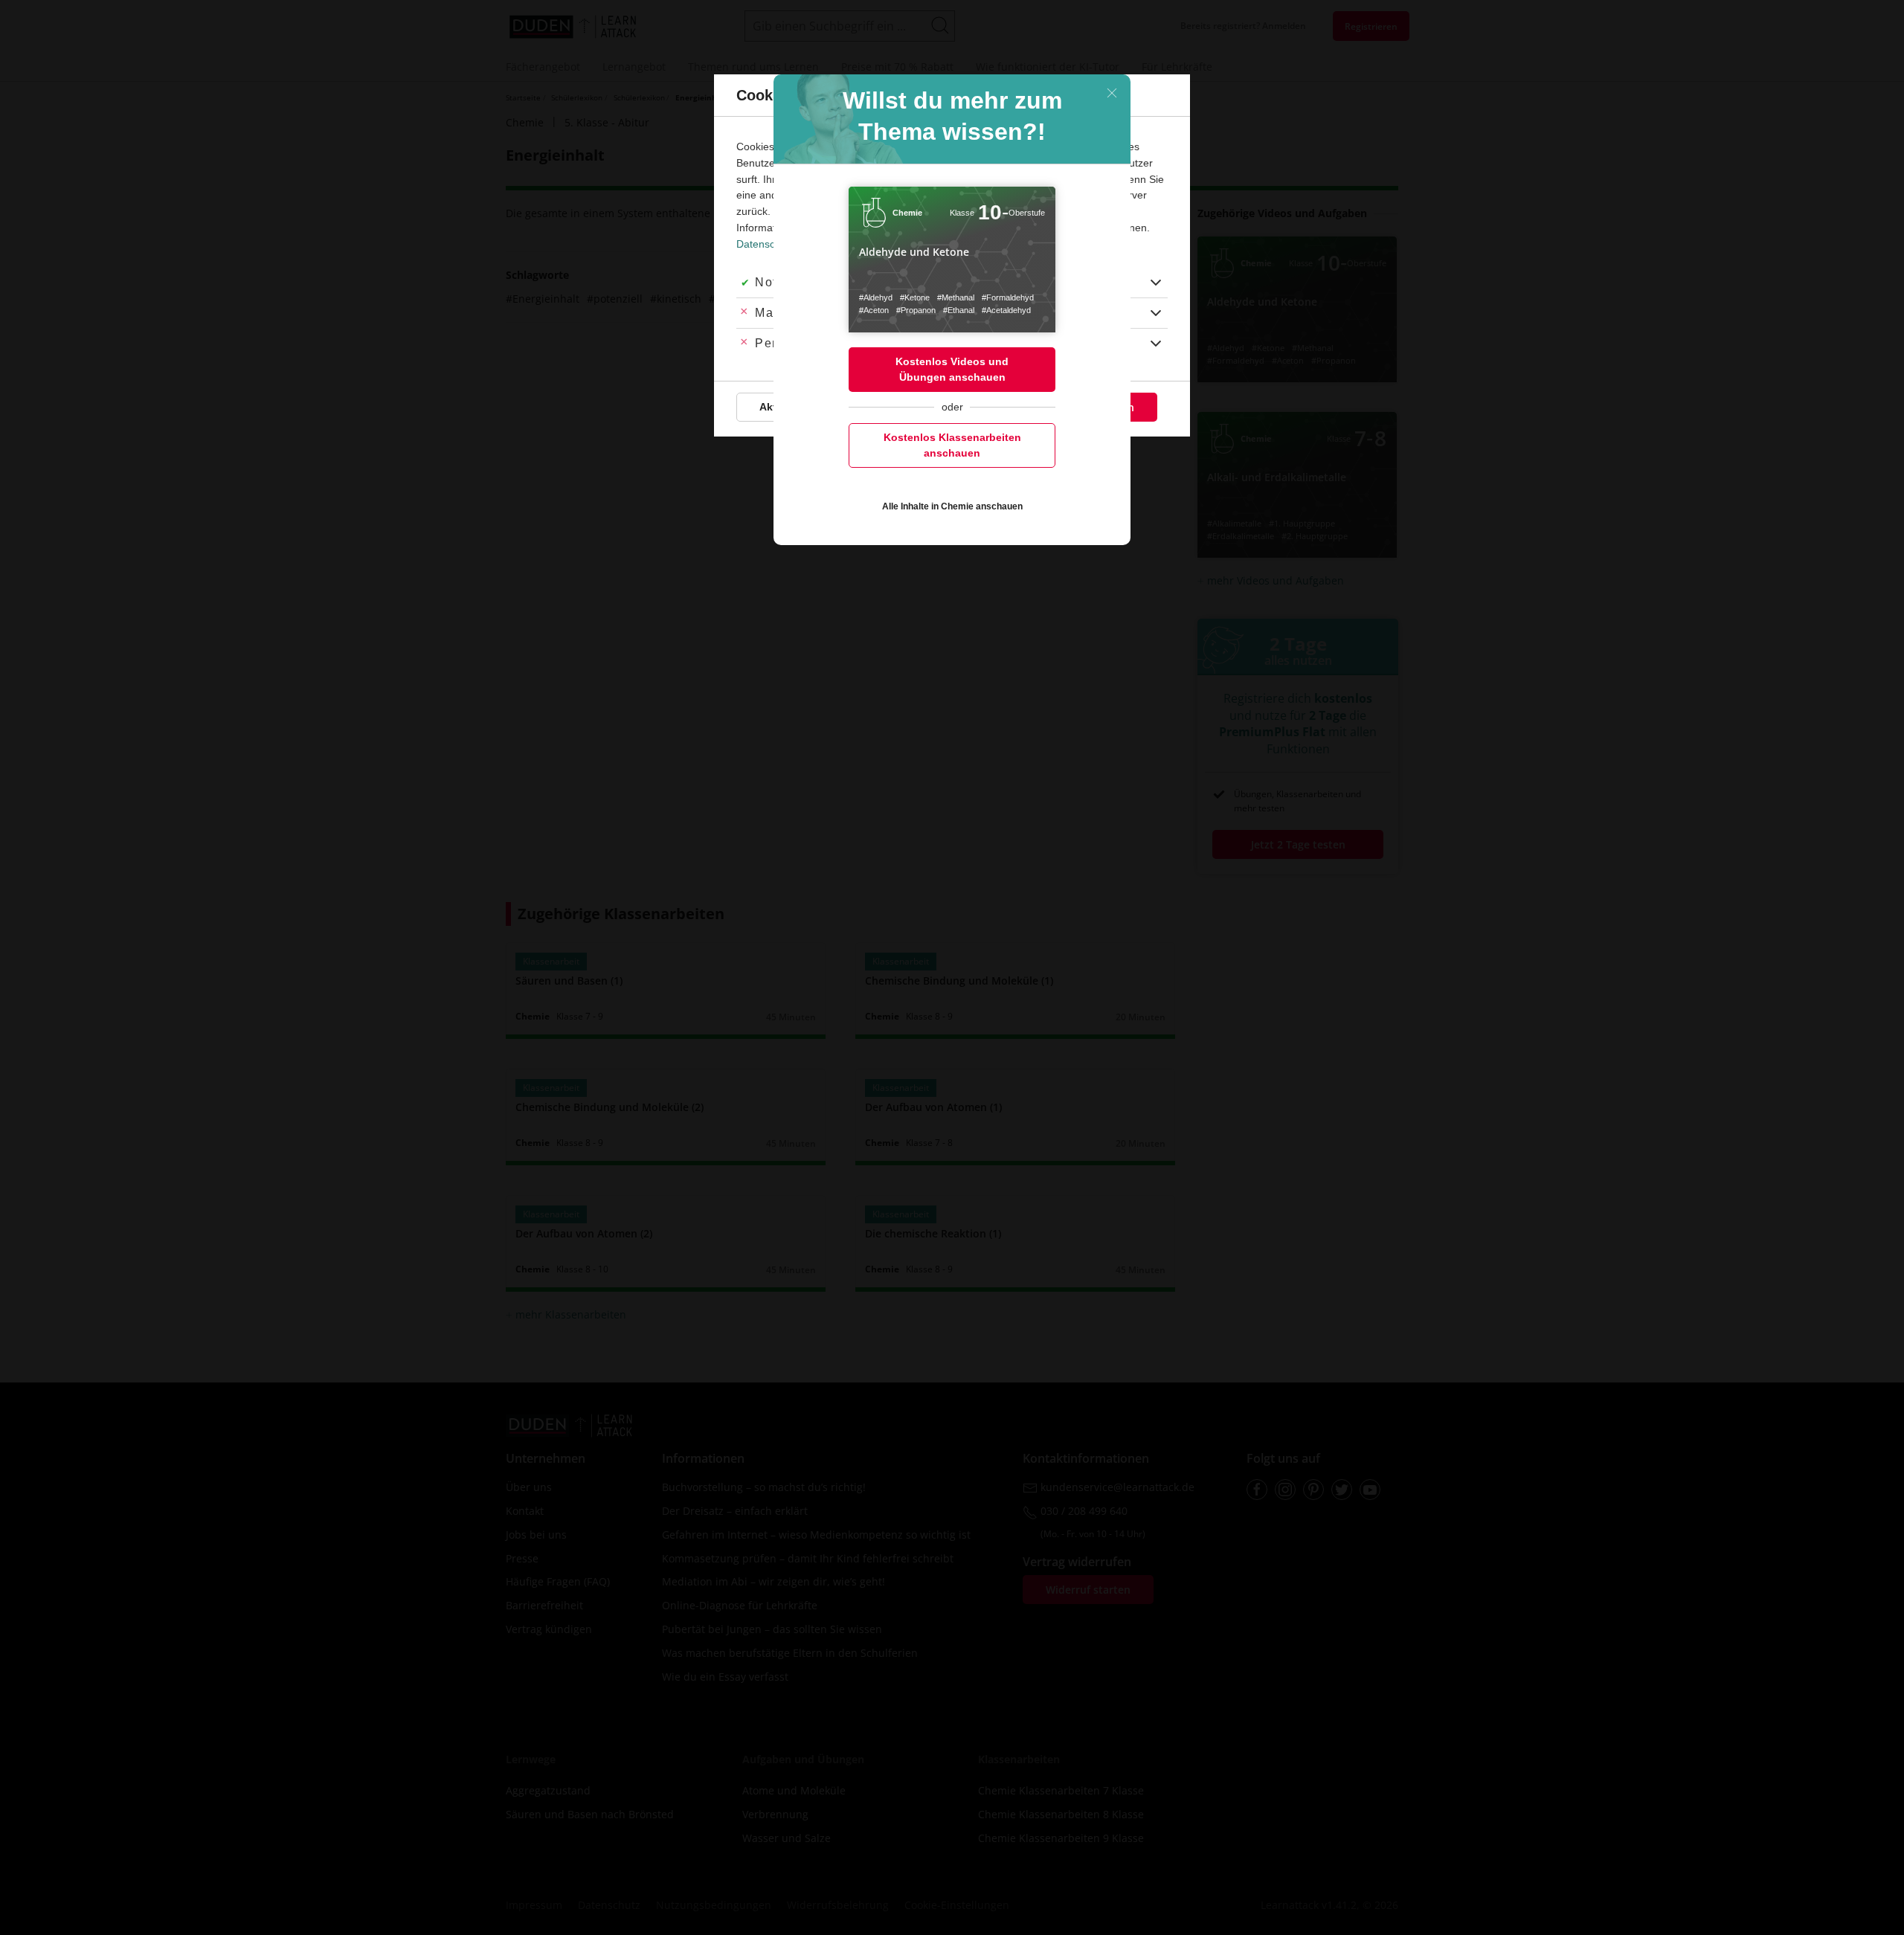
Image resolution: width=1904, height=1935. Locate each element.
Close (1112, 93)
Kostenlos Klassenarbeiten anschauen (952, 445)
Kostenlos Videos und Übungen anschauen (952, 369)
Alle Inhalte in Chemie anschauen (952, 506)
